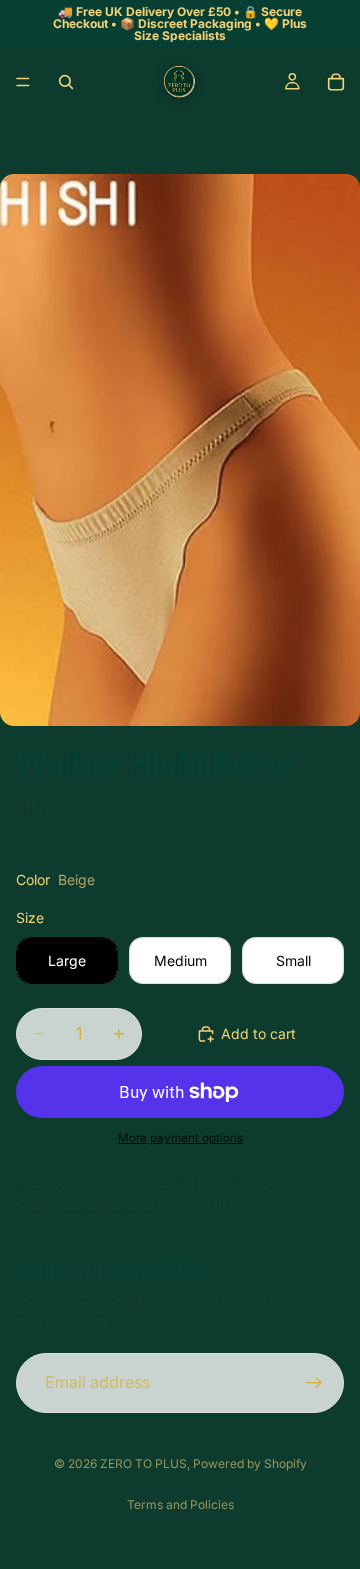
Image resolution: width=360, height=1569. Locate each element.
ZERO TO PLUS (143, 1463)
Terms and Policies (180, 1504)
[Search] (66, 82)
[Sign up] (314, 1383)
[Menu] (23, 82)
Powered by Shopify (250, 1463)
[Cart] (336, 82)
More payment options (180, 1138)
